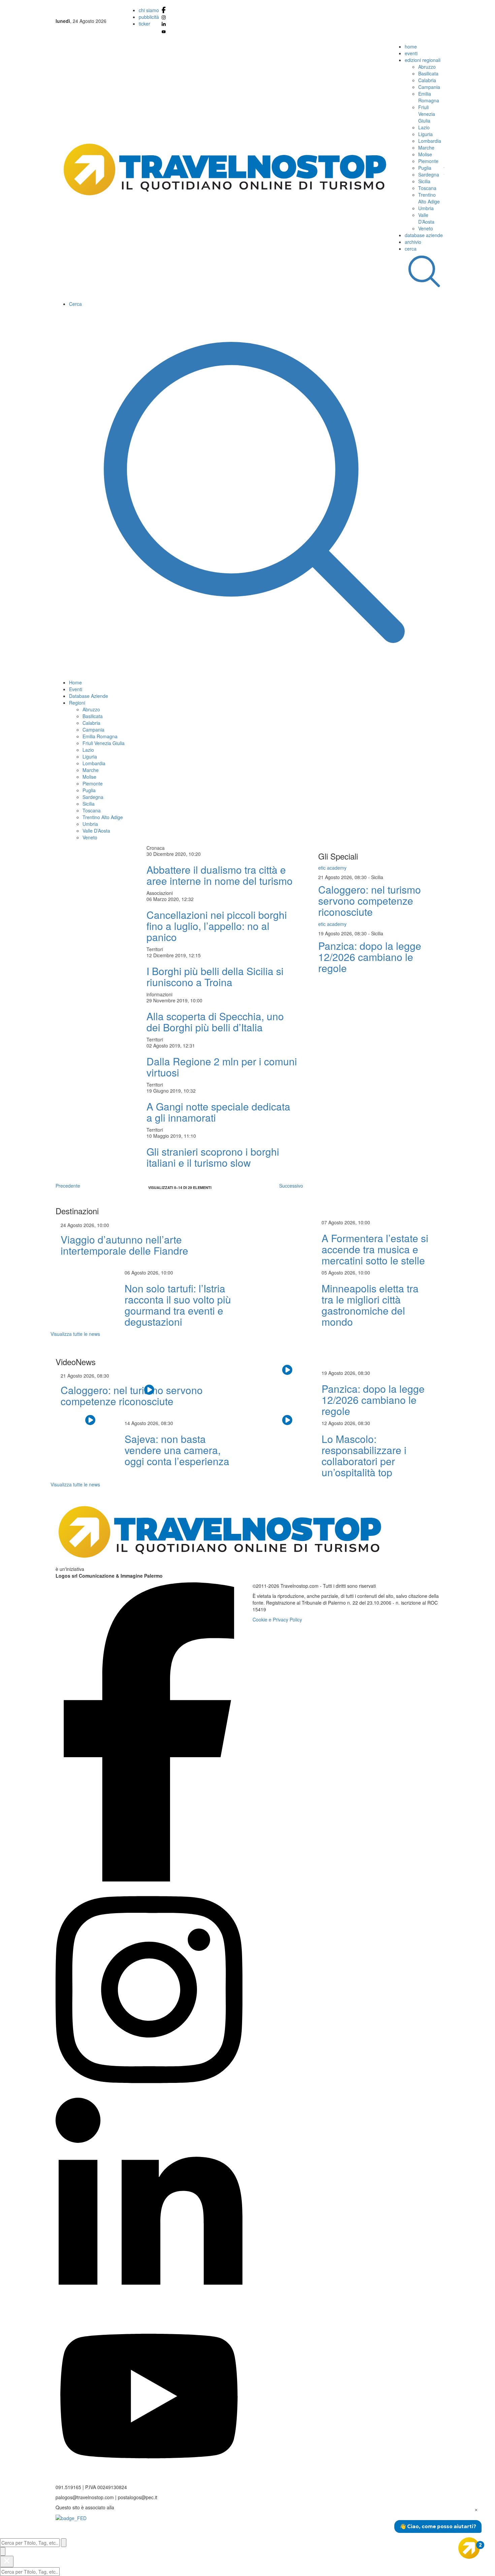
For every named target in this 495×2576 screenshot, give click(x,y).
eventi (411, 53)
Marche (426, 148)
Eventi (76, 689)
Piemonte (428, 161)
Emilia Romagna (429, 97)
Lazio (424, 127)
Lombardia (430, 141)
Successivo (291, 1186)
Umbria (426, 208)
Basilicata (428, 73)
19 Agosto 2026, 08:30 (343, 933)
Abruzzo (427, 67)
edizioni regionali (423, 60)
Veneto (426, 228)
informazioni (159, 994)
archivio (413, 242)
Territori (155, 949)
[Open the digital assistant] (469, 2548)
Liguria (425, 134)
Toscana (427, 188)
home (411, 46)
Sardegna (429, 174)
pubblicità (149, 17)
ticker (144, 24)
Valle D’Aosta (426, 218)
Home (75, 682)
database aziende (424, 235)
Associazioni (160, 893)
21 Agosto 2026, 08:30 (343, 877)
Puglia (425, 168)
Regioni (77, 703)
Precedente (68, 1186)
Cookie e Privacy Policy (277, 1619)
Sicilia (424, 181)
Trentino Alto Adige (429, 198)
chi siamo (149, 10)
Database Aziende (89, 696)
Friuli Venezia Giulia (427, 114)
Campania (429, 87)
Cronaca (156, 848)
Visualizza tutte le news (75, 1334)
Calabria (427, 80)
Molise (425, 154)
